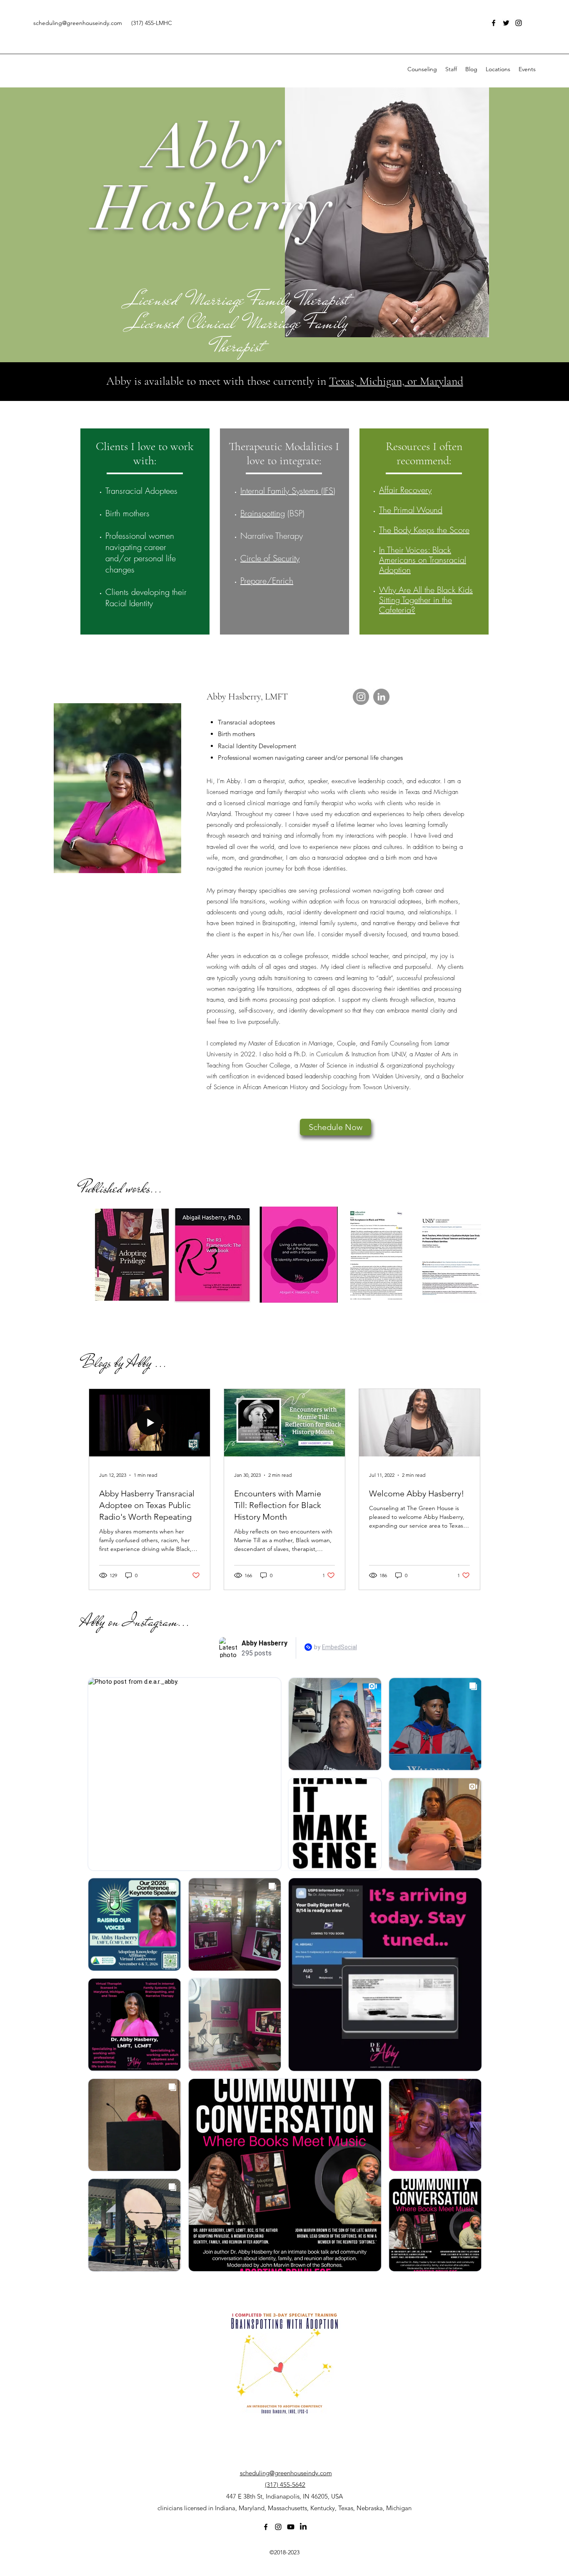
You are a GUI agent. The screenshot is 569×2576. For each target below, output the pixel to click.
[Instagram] (361, 697)
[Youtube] (291, 2527)
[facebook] (494, 23)
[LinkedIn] (381, 697)
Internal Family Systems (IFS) (288, 491)
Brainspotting (263, 513)
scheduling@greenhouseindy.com (78, 23)
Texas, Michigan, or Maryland (396, 381)
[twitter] (506, 23)
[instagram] (519, 23)
